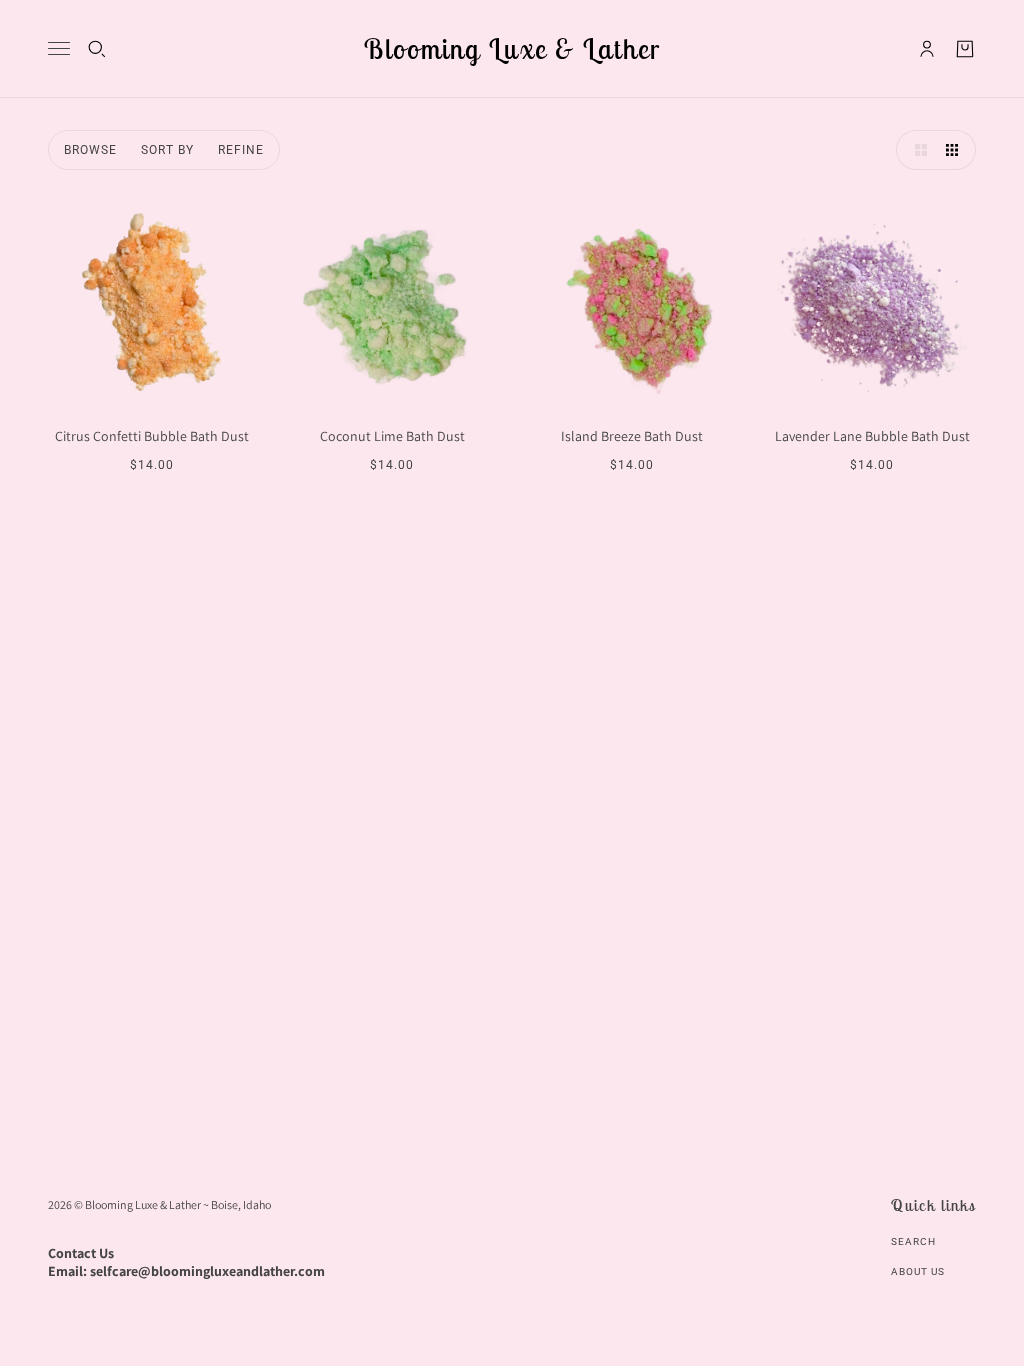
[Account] (927, 49)
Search (913, 1241)
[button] (916, 150)
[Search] (97, 49)
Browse (90, 150)
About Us (918, 1271)
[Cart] (965, 49)
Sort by (167, 150)
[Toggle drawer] (59, 48)
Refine (241, 150)
